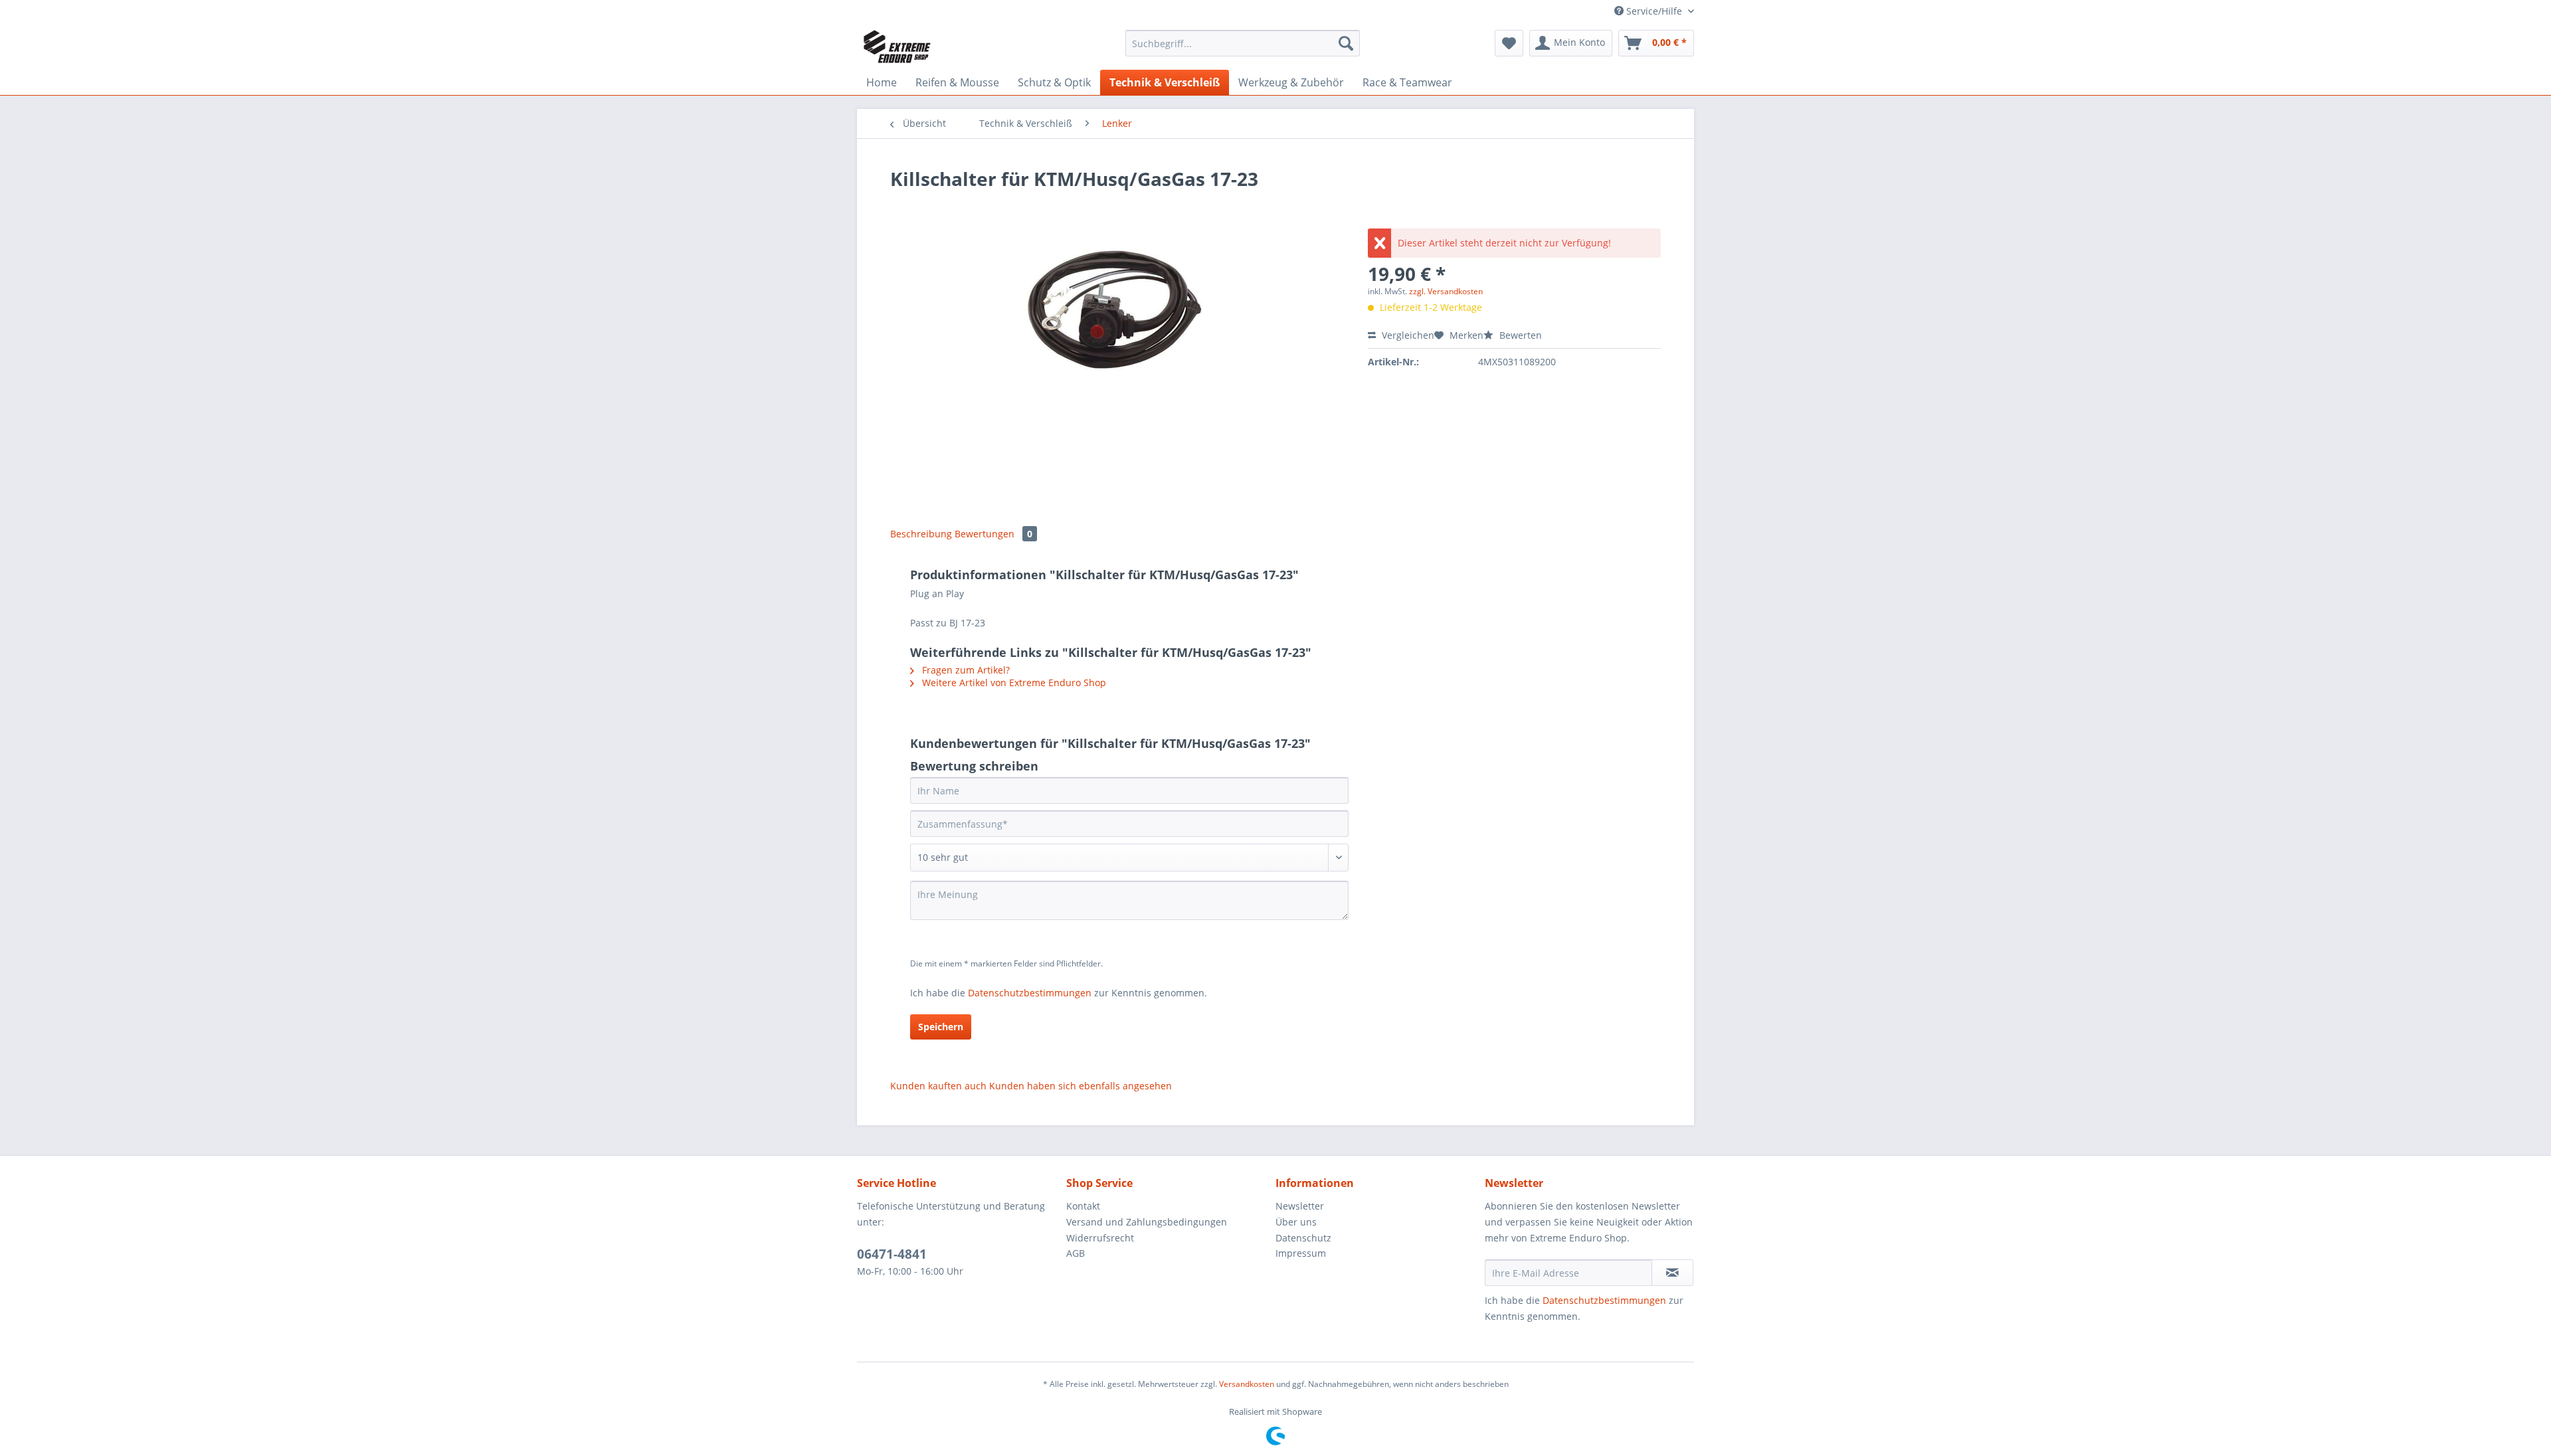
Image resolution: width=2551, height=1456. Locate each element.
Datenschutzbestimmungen (1030, 993)
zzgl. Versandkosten (1446, 291)
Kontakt (1083, 1206)
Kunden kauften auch (938, 1086)
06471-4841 (892, 1254)
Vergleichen (1407, 335)
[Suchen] (1346, 43)
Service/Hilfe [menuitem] (1654, 11)
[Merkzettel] (1509, 43)
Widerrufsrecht (1100, 1238)
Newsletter (1300, 1206)
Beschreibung (921, 534)
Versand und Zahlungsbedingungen (1147, 1222)
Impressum (1301, 1253)
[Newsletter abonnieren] (1672, 1273)
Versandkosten (1247, 1384)
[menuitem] (1243, 49)
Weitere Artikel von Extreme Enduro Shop (1013, 682)
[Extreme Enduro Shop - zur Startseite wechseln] (897, 46)
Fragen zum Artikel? (965, 670)
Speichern (941, 1027)
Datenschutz (1303, 1238)
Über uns (1296, 1222)
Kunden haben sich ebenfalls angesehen (1081, 1086)
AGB (1076, 1253)
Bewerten (1519, 335)
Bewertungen (993, 534)
